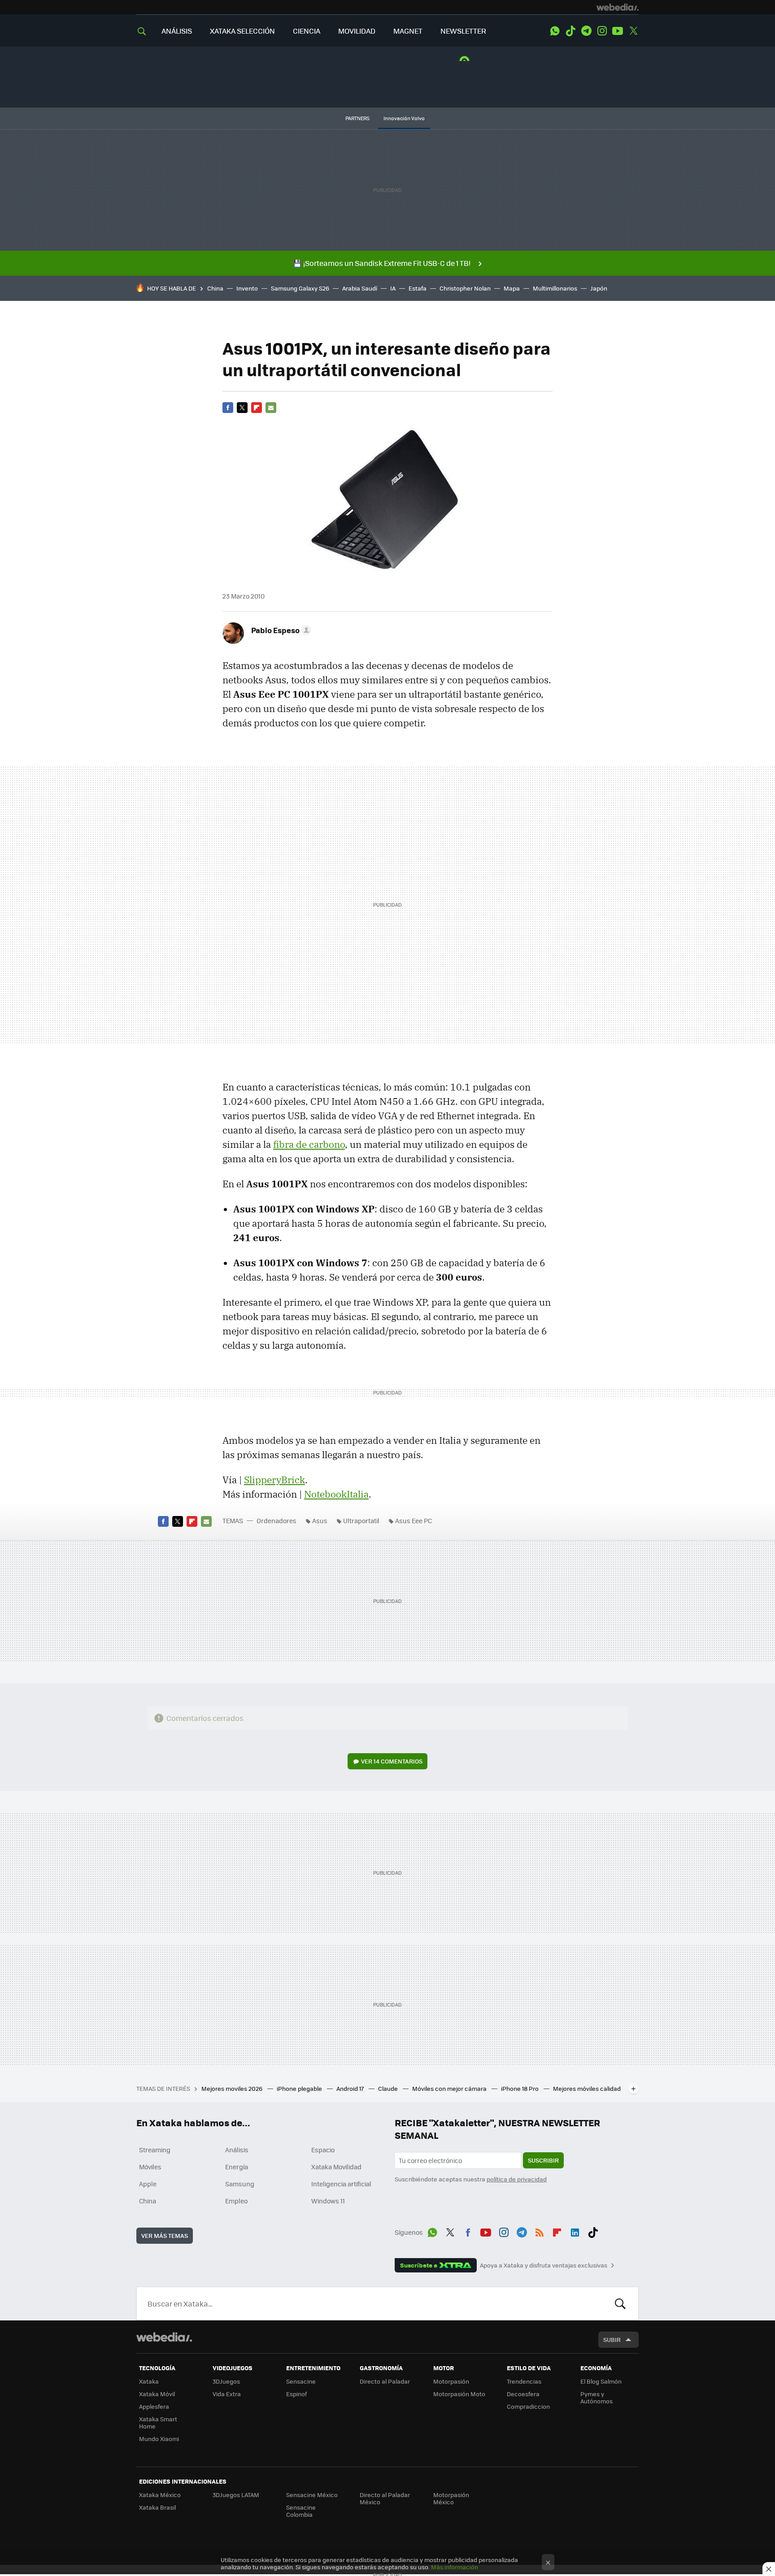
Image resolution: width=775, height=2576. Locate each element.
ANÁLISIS (177, 31)
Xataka (149, 2381)
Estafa (418, 288)
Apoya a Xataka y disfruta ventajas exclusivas (544, 2265)
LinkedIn (575, 2231)
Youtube (618, 31)
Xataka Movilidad (336, 2167)
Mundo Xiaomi (159, 2439)
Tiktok (570, 31)
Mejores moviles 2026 (233, 2088)
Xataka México (160, 2495)
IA (393, 288)
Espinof (296, 2394)
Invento (247, 288)
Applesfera (154, 2406)
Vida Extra (227, 2394)
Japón (599, 288)
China (215, 288)
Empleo (236, 2201)
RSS (540, 2231)
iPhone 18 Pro (520, 2088)
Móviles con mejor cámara (450, 2088)
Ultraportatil (361, 1520)
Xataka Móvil (157, 2394)
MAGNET (408, 31)
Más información (455, 2567)
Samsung (240, 2184)
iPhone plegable (300, 2088)
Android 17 (351, 2088)
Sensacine (301, 2381)
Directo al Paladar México (385, 2498)
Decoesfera (523, 2394)
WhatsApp (555, 31)
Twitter (633, 31)
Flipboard (257, 408)
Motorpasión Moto (459, 2394)
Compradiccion (528, 2406)
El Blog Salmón (601, 2381)
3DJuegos (226, 2381)
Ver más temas (165, 2235)
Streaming (155, 2150)
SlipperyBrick (274, 1480)
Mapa (512, 288)
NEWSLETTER (463, 31)
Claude (389, 2088)
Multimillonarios (555, 288)
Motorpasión (451, 2381)
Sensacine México (312, 2495)
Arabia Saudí (360, 288)
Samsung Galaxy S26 (300, 288)
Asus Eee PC (414, 1520)
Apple (148, 2184)
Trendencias (524, 2381)
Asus (320, 1520)
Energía (237, 2167)
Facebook (228, 408)
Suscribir (543, 2160)
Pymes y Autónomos (596, 2397)
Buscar (620, 2303)
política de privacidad (517, 2179)
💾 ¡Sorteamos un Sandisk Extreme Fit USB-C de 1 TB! (382, 263)
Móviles (150, 2167)
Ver (392, 1761)
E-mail (271, 408)
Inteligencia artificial (341, 2184)
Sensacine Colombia (301, 2511)
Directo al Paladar (385, 2381)
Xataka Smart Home (158, 2422)
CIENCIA (307, 31)
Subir (612, 2339)
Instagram (602, 31)
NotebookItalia (336, 1494)
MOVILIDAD (357, 31)
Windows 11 (328, 2201)
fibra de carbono (309, 1144)
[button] (280, 630)
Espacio (323, 2150)
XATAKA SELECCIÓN (242, 31)
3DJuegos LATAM (236, 2495)
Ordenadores (276, 1520)
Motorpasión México (451, 2498)
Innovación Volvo (404, 118)
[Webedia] (618, 7)
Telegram (586, 31)
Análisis (237, 2150)
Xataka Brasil (157, 2507)
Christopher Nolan (465, 288)
